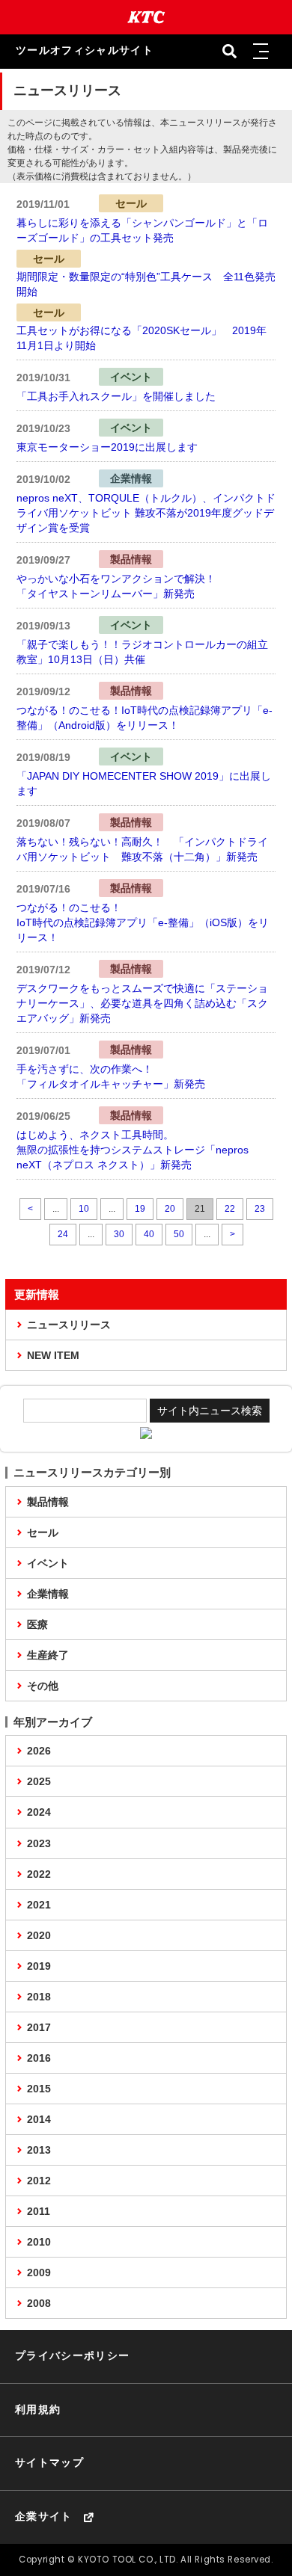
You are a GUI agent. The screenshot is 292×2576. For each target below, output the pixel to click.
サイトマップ (49, 2463)
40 (149, 1234)
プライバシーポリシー (73, 2356)
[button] (261, 52)
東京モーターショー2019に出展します (107, 447)
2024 (39, 1812)
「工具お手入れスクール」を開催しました (116, 396)
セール (43, 1532)
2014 (39, 2119)
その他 (43, 1686)
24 (63, 1234)
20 (170, 1209)
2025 (39, 1781)
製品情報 (48, 1502)
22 (230, 1209)
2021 (39, 1905)
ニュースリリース (69, 1325)
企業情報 (48, 1594)
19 (140, 1209)
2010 (39, 2242)
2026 (39, 1751)
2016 (39, 2058)
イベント (48, 1563)
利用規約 (38, 2410)
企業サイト (44, 2517)
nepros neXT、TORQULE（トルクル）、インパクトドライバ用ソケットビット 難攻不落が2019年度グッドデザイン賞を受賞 (146, 513)
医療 (37, 1624)
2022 (39, 1874)
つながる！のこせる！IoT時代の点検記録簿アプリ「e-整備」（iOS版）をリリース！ (143, 922)
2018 (39, 1997)
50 (179, 1234)
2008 (39, 2303)
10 (84, 1209)
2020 (39, 1935)
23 (260, 1209)
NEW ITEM (53, 1355)
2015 (39, 2089)
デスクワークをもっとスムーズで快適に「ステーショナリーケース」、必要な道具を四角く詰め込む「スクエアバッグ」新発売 (142, 1003)
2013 (39, 2150)
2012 (39, 2181)
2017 (39, 2027)
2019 (39, 1966)
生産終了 (48, 1655)
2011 (39, 2211)
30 (119, 1234)
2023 (39, 1843)
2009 (39, 2273)
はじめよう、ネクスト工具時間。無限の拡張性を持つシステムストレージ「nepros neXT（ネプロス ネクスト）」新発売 (133, 1150)
